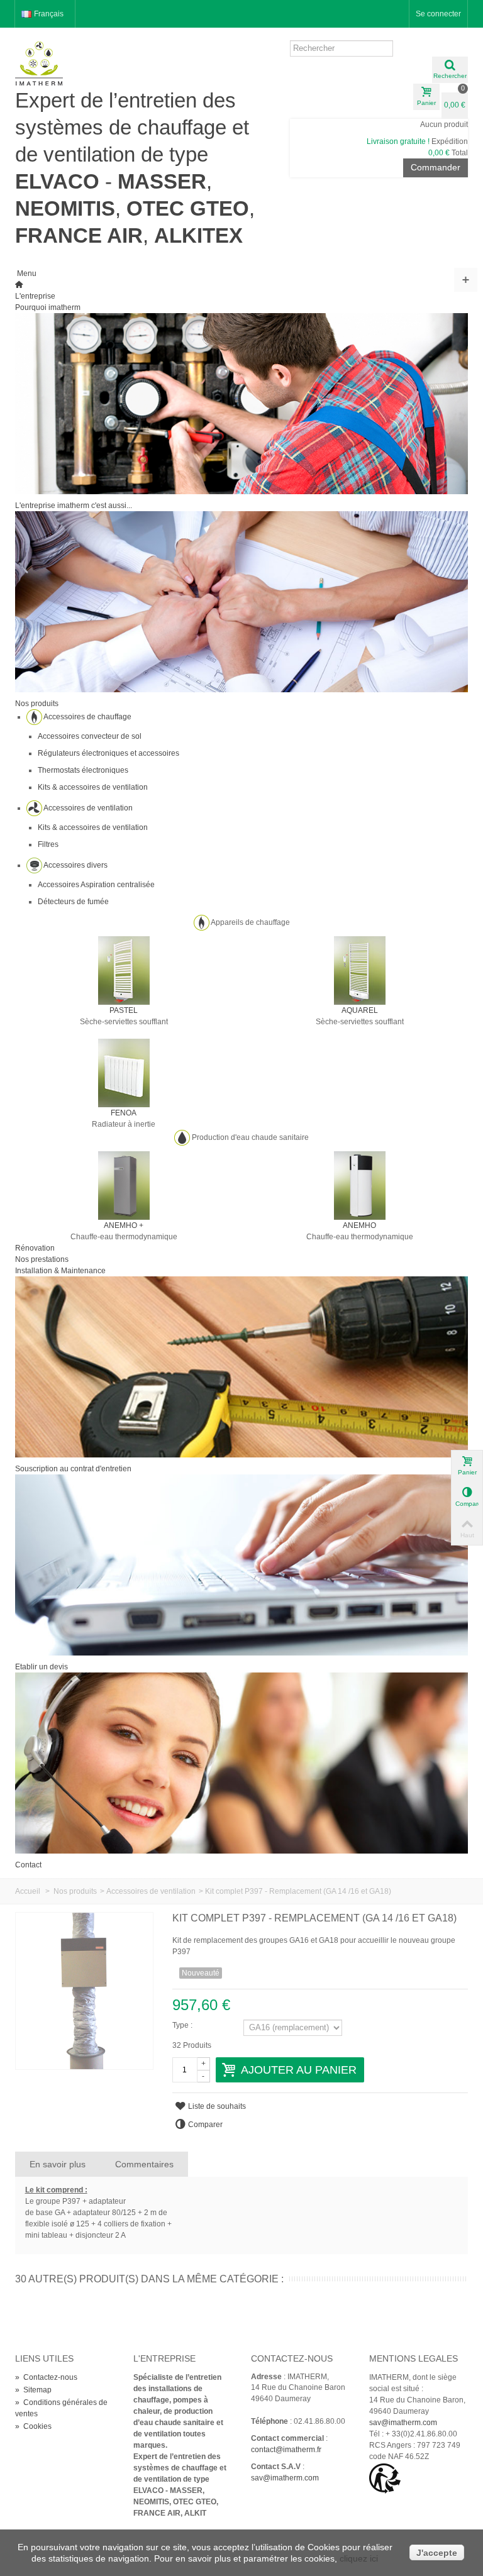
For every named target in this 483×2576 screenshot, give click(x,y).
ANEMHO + (124, 1225)
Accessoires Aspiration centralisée (96, 885)
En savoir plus (58, 2164)
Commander (436, 167)
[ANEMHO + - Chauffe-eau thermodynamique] (124, 1185)
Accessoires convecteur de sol (90, 736)
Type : (182, 2025)
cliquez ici (359, 2558)
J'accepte (437, 2553)
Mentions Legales (414, 2358)
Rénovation (35, 1248)
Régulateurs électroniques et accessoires (108, 753)
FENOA (124, 1113)
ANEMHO (359, 1225)
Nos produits (37, 704)
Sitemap (33, 2390)
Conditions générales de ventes (61, 2408)
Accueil (28, 1891)
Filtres (48, 844)
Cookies (33, 2426)
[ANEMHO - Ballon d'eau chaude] (360, 1185)
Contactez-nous (46, 2377)
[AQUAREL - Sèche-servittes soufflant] (360, 970)
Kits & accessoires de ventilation (93, 787)
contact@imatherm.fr (286, 2450)
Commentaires (144, 2164)
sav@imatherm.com (285, 2478)
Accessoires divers (75, 865)
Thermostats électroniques (83, 770)
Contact (28, 1865)
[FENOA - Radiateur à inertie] (124, 1073)
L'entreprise (35, 296)
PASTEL (124, 1010)
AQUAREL (360, 1010)
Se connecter (438, 14)
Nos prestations (42, 1259)
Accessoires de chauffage (87, 717)
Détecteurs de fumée (73, 902)
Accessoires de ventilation (88, 808)
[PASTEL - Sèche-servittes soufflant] (124, 970)
